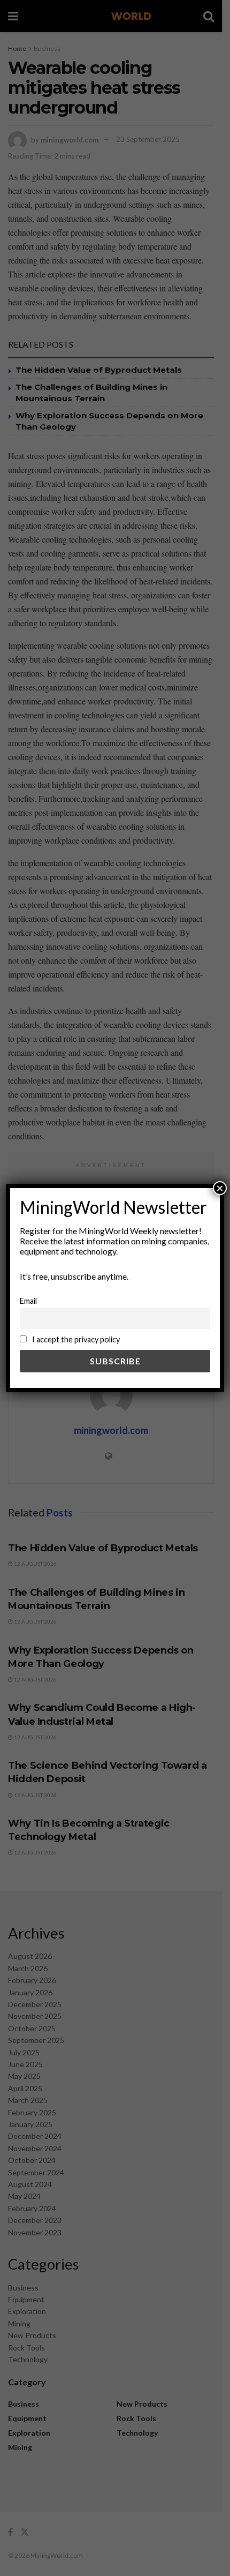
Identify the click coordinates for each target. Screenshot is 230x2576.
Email (28, 1301)
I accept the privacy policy (75, 1339)
